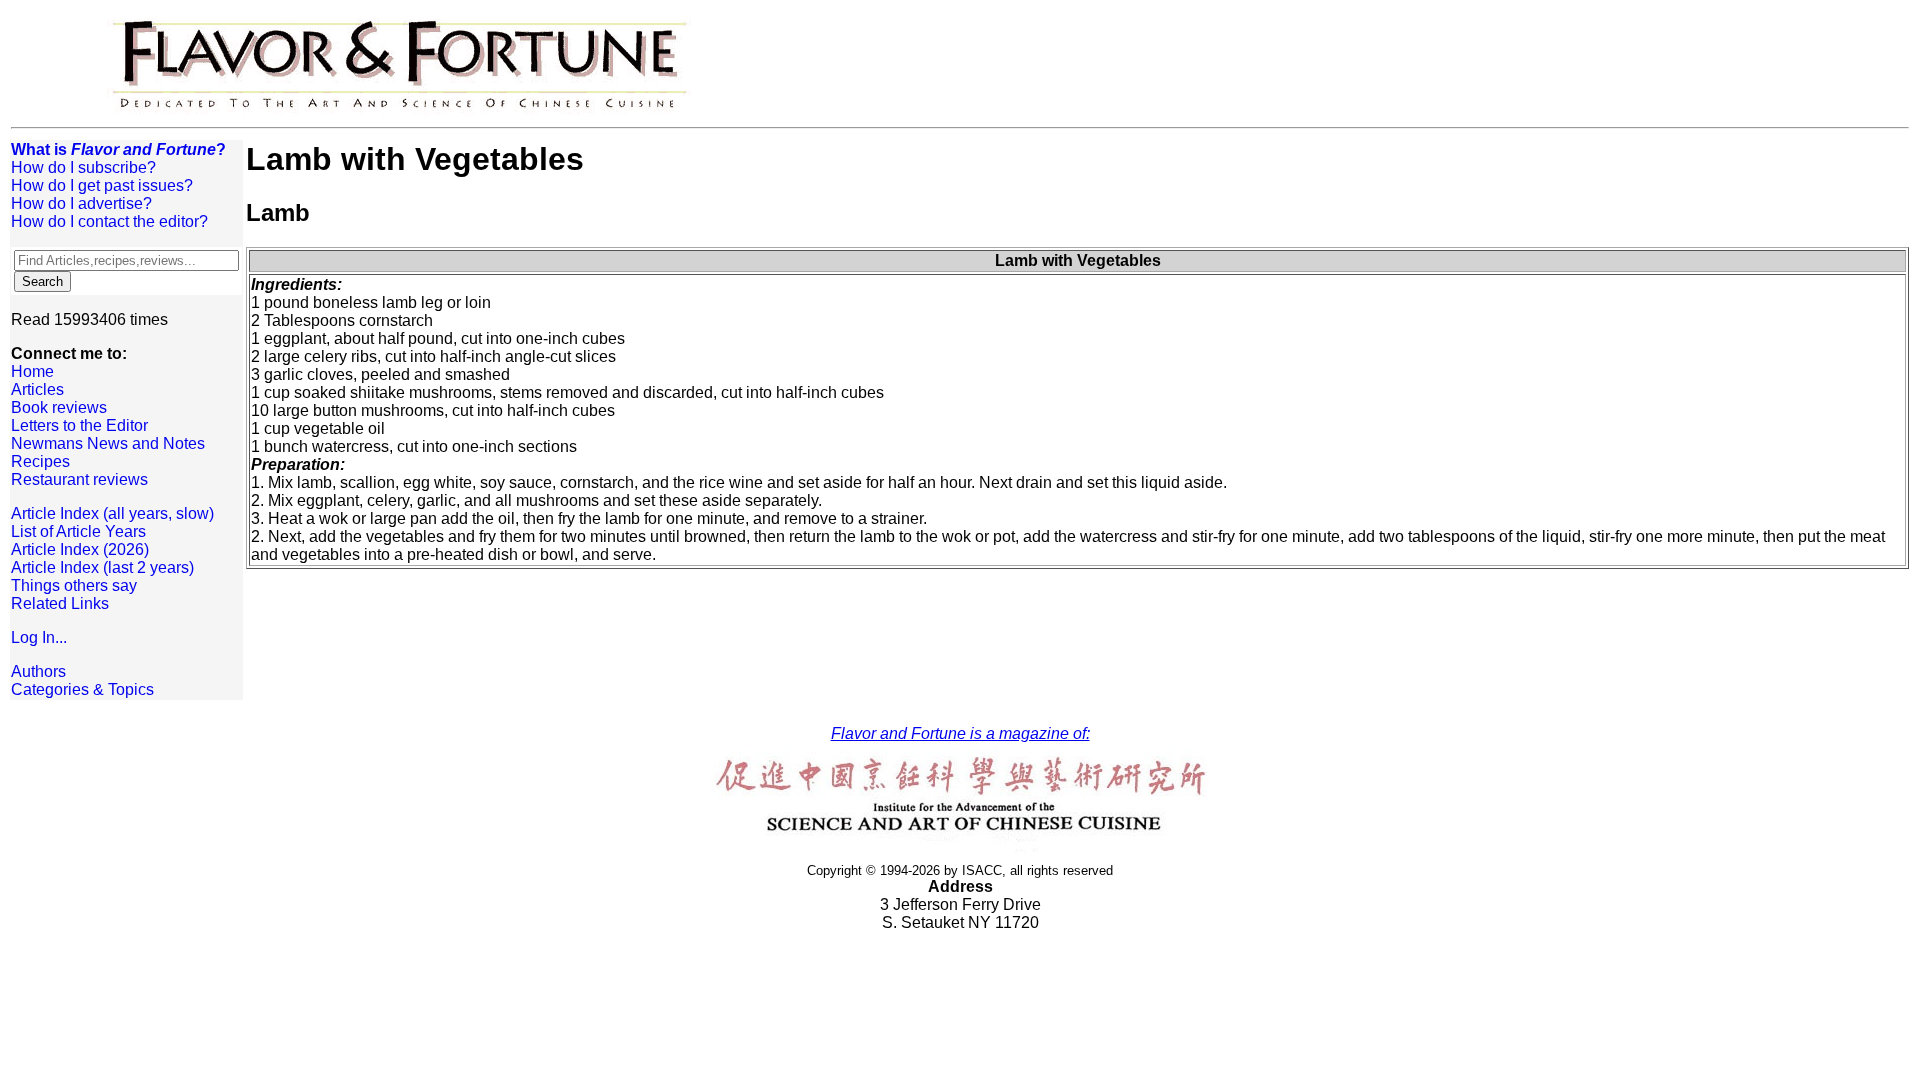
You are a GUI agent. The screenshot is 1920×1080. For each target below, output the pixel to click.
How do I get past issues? (102, 185)
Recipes (40, 461)
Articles (37, 389)
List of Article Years (78, 531)
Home (32, 371)
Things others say (74, 585)
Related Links (60, 603)
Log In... (39, 637)
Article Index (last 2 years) (102, 567)
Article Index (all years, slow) (112, 513)
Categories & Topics (82, 689)
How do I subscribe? (83, 167)
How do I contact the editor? (109, 221)
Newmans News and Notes (108, 443)
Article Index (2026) (80, 549)
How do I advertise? (81, 203)
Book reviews (59, 407)
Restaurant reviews (79, 479)
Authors (38, 671)
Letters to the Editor (79, 425)
